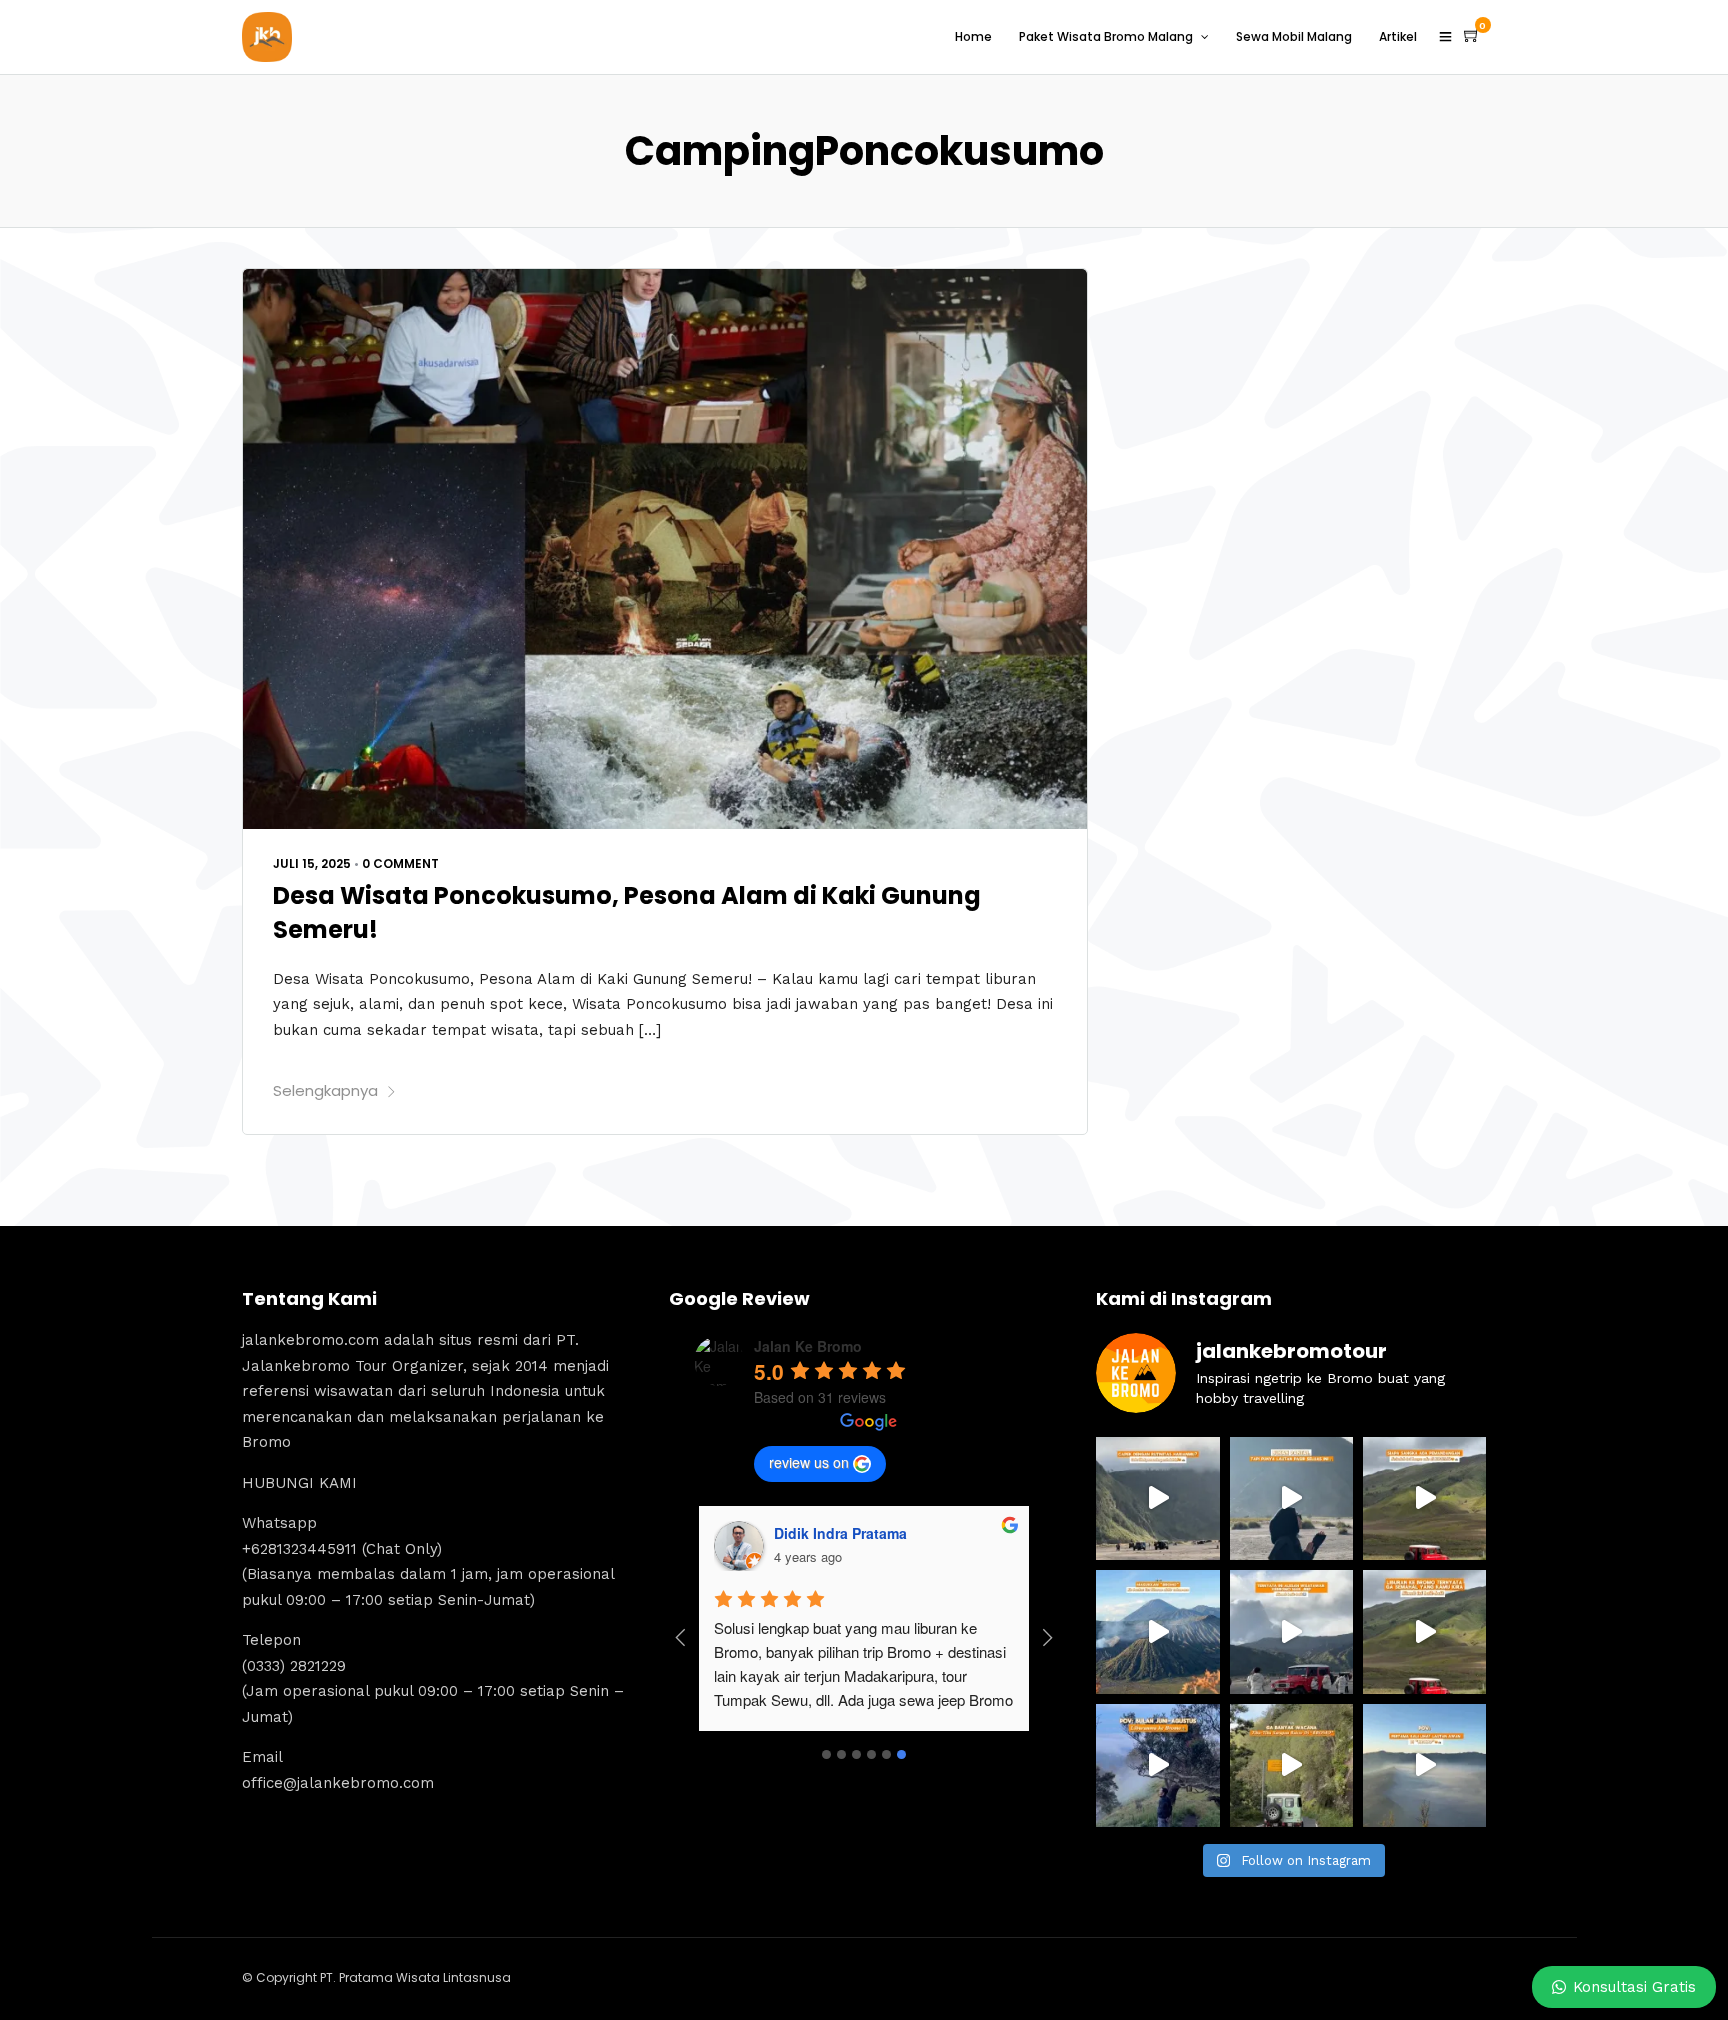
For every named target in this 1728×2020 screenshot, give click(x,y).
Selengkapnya (325, 1090)
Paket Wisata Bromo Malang (1106, 36)
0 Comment (400, 863)
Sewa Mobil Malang (1294, 36)
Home (973, 36)
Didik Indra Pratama (840, 1533)
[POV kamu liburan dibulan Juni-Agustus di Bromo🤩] (1157, 1765)
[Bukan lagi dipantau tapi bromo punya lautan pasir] (1291, 1498)
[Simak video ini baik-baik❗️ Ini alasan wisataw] (1291, 1631)
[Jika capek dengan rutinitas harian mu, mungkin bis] (1157, 1498)
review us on (809, 1462)
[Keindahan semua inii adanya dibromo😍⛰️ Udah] (1424, 1498)
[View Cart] (1472, 36)
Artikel (1398, 36)
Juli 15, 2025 (312, 863)
